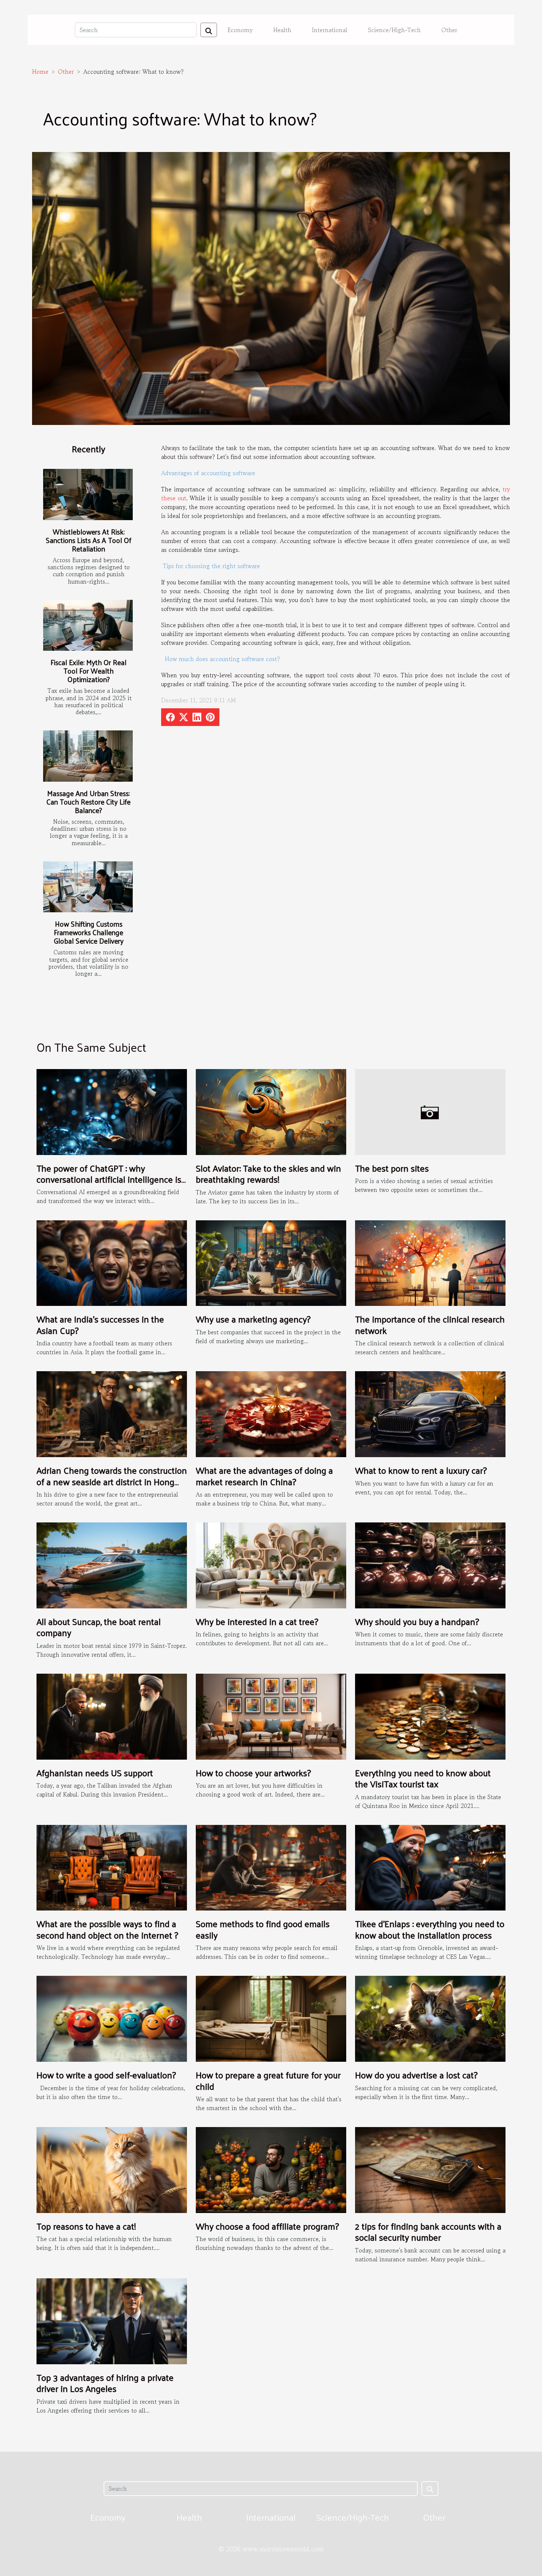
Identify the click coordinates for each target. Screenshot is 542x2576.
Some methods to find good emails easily (263, 1929)
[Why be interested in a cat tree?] (271, 1564)
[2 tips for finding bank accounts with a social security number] (430, 2169)
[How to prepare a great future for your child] (271, 2018)
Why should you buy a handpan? (417, 1621)
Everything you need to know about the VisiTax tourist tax (423, 1778)
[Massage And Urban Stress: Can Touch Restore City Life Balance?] (88, 756)
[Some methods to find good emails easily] (271, 1867)
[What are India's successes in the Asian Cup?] (112, 1262)
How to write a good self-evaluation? (106, 2075)
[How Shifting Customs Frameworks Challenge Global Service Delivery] (88, 887)
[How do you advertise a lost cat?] (430, 2018)
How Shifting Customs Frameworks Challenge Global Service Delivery (89, 932)
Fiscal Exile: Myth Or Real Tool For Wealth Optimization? (88, 671)
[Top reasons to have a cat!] (112, 2169)
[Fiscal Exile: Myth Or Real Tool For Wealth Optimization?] (88, 625)
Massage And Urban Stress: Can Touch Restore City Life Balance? (88, 802)
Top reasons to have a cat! (86, 2226)
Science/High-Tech (394, 30)
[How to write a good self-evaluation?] (112, 2018)
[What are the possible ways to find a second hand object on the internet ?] (112, 1867)
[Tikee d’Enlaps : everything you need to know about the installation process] (430, 1867)
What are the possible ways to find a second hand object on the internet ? (107, 1929)
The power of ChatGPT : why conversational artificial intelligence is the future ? (109, 1179)
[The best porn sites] (430, 1111)
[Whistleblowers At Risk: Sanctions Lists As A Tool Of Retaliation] (88, 495)
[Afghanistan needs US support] (112, 1716)
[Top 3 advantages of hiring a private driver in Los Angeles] (112, 2320)
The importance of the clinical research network (430, 1324)
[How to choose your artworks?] (271, 1716)
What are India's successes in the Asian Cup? (100, 1324)
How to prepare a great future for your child (268, 2080)
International (330, 30)
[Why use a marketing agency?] (271, 1262)
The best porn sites (392, 1168)
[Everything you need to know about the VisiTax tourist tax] (430, 1716)
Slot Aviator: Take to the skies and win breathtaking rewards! (268, 1173)
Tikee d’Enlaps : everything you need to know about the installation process (430, 1929)
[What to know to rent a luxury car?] (430, 1413)
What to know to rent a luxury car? (421, 1470)
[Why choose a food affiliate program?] (271, 2169)
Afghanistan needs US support (95, 1773)
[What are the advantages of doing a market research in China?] (271, 1413)
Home (40, 72)
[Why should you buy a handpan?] (430, 1564)
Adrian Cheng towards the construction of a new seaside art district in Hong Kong (112, 1481)
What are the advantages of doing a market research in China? (264, 1476)
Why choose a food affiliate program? (267, 2226)
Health (282, 30)
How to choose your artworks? (253, 1773)
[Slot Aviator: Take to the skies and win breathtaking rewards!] (271, 1111)
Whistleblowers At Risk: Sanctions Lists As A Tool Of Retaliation (88, 540)
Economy (240, 30)
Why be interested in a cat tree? (257, 1621)
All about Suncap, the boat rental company (99, 1627)
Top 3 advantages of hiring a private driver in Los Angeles (105, 2383)
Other (449, 30)
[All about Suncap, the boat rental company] (112, 1564)
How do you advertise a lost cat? (416, 2075)
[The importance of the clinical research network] (430, 1262)
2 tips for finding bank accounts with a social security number (428, 2231)
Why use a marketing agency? (253, 1319)
